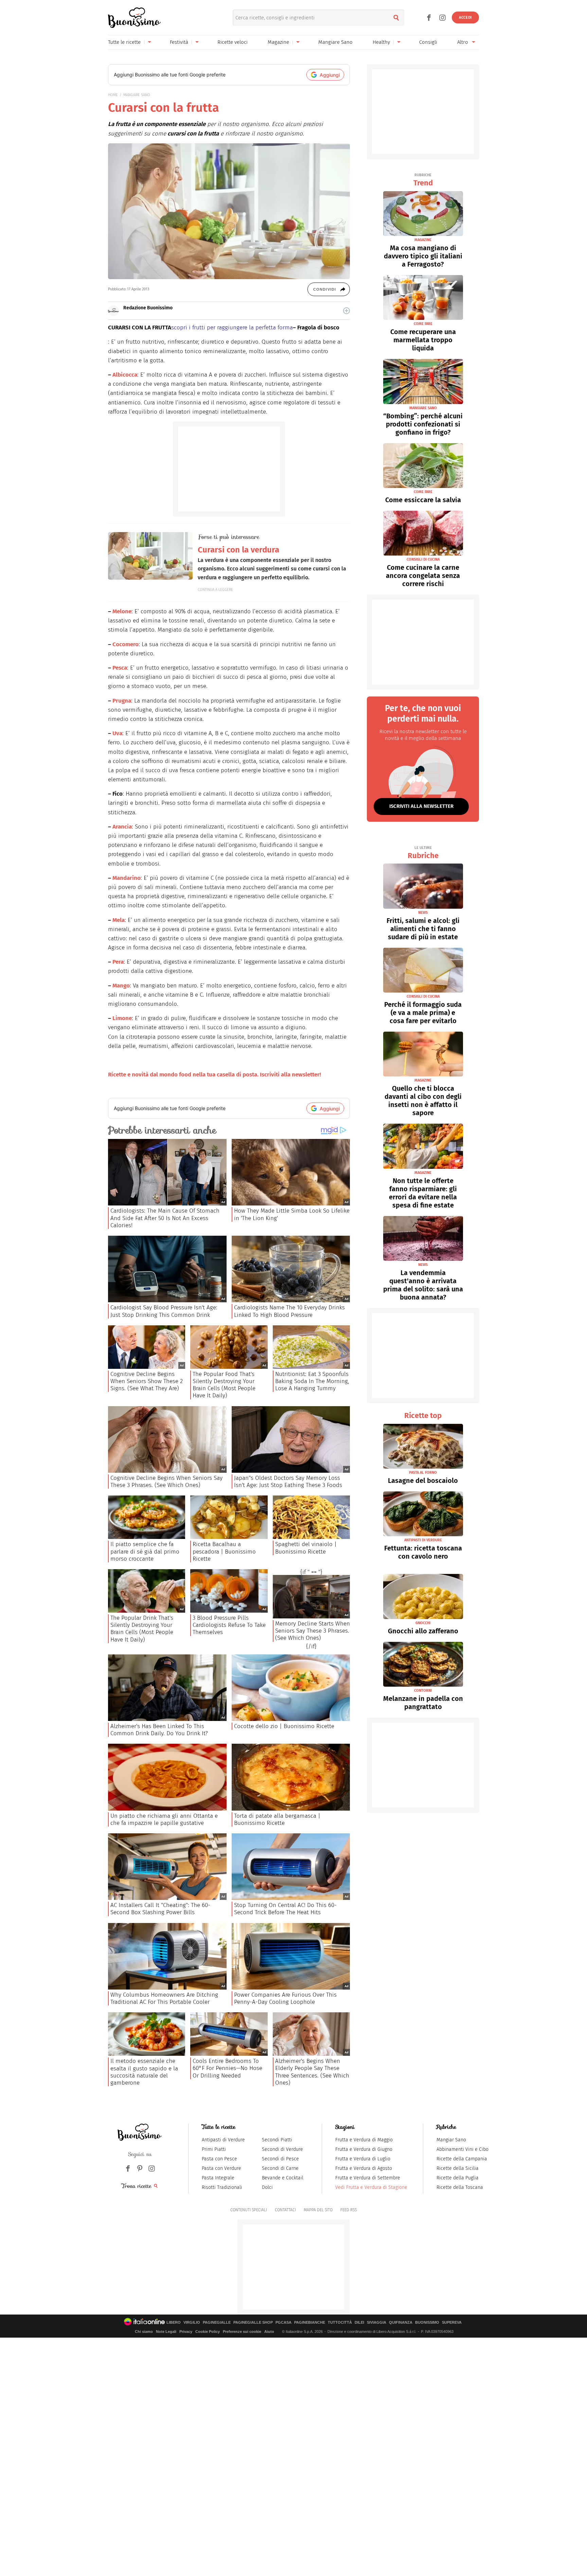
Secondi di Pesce (280, 2159)
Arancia (122, 827)
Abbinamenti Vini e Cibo (463, 2149)
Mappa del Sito (318, 2210)
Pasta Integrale (218, 2178)
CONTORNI (423, 1691)
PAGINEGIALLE (217, 2323)
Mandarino (127, 878)
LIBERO (174, 2323)
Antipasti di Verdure (223, 2140)
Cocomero (126, 644)
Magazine (278, 42)
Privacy (186, 2332)
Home (113, 95)
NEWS (423, 913)
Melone (122, 611)
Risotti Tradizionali (222, 2187)
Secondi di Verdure (282, 2149)
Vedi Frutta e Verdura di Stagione (371, 2187)
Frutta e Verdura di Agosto (364, 2168)
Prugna (122, 701)
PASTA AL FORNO (423, 1473)
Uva (117, 733)
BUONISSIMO (427, 2323)
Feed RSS (349, 2210)
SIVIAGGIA (377, 2323)
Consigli (428, 42)
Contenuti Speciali (249, 2210)
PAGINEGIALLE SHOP (253, 2323)
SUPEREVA (452, 2323)
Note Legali (166, 2332)
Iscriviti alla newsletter (421, 806)
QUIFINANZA (401, 2323)
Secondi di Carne (280, 2168)
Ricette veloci (233, 42)
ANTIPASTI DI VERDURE (423, 1540)
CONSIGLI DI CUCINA (423, 559)
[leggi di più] (346, 311)
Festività (179, 42)
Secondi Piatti (277, 2140)
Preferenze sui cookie (242, 2332)
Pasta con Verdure (221, 2168)
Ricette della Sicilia (458, 2168)
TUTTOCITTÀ (340, 2323)
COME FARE (423, 324)
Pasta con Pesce (219, 2159)
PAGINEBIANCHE (310, 2323)
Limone (122, 1018)
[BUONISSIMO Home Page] (134, 18)
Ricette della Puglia (458, 2178)
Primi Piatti (214, 2149)
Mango (121, 986)
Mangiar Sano (451, 2140)
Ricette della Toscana (460, 2187)
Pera (118, 962)
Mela (119, 920)
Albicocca (125, 375)
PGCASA (283, 2323)
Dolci (267, 2187)
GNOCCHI (423, 1623)
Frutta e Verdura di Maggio (364, 2140)
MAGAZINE (423, 240)
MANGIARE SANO (137, 95)
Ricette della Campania (462, 2159)
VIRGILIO (192, 2323)
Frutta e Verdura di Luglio (363, 2159)
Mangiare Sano (335, 42)
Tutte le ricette (124, 42)
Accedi (465, 17)
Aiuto (269, 2332)
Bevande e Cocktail (283, 2178)
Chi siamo (144, 2332)
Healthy (381, 42)
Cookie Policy (208, 2332)
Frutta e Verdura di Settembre (368, 2178)
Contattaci (285, 2210)
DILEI (359, 2323)
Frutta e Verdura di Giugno (364, 2149)
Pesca (120, 668)
